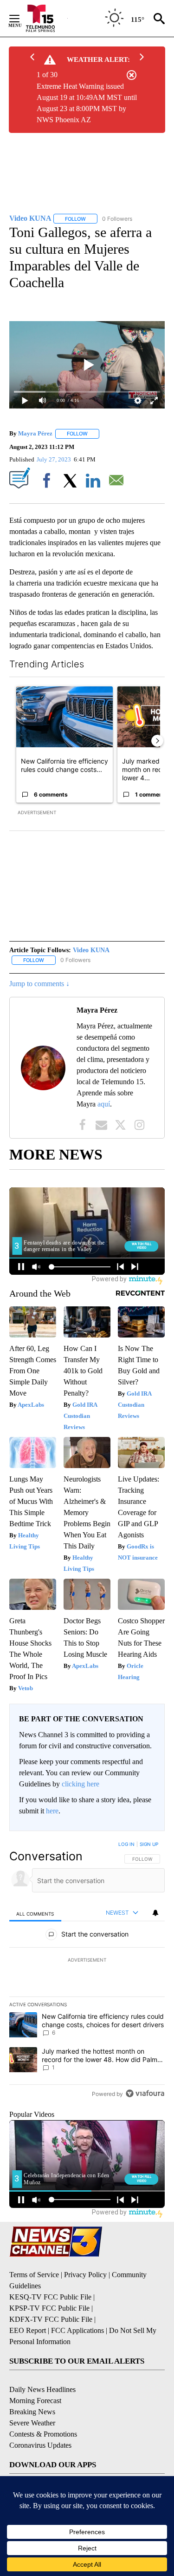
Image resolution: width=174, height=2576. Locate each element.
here (52, 1811)
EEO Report (28, 2330)
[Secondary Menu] (21, 19)
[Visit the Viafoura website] (145, 2093)
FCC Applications (77, 2330)
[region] (87, 1971)
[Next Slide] (157, 741)
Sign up (149, 1844)
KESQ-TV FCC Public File (50, 2297)
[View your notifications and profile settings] (155, 1913)
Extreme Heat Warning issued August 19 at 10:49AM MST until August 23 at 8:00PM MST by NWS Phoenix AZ (87, 103)
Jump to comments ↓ (39, 984)
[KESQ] (47, 18)
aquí (104, 1104)
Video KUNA (91, 950)
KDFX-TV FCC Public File (51, 2319)
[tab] (35, 1913)
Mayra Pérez (35, 433)
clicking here (81, 1784)
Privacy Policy (85, 2275)
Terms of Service (34, 2275)
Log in (126, 1844)
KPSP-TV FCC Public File (49, 2308)
